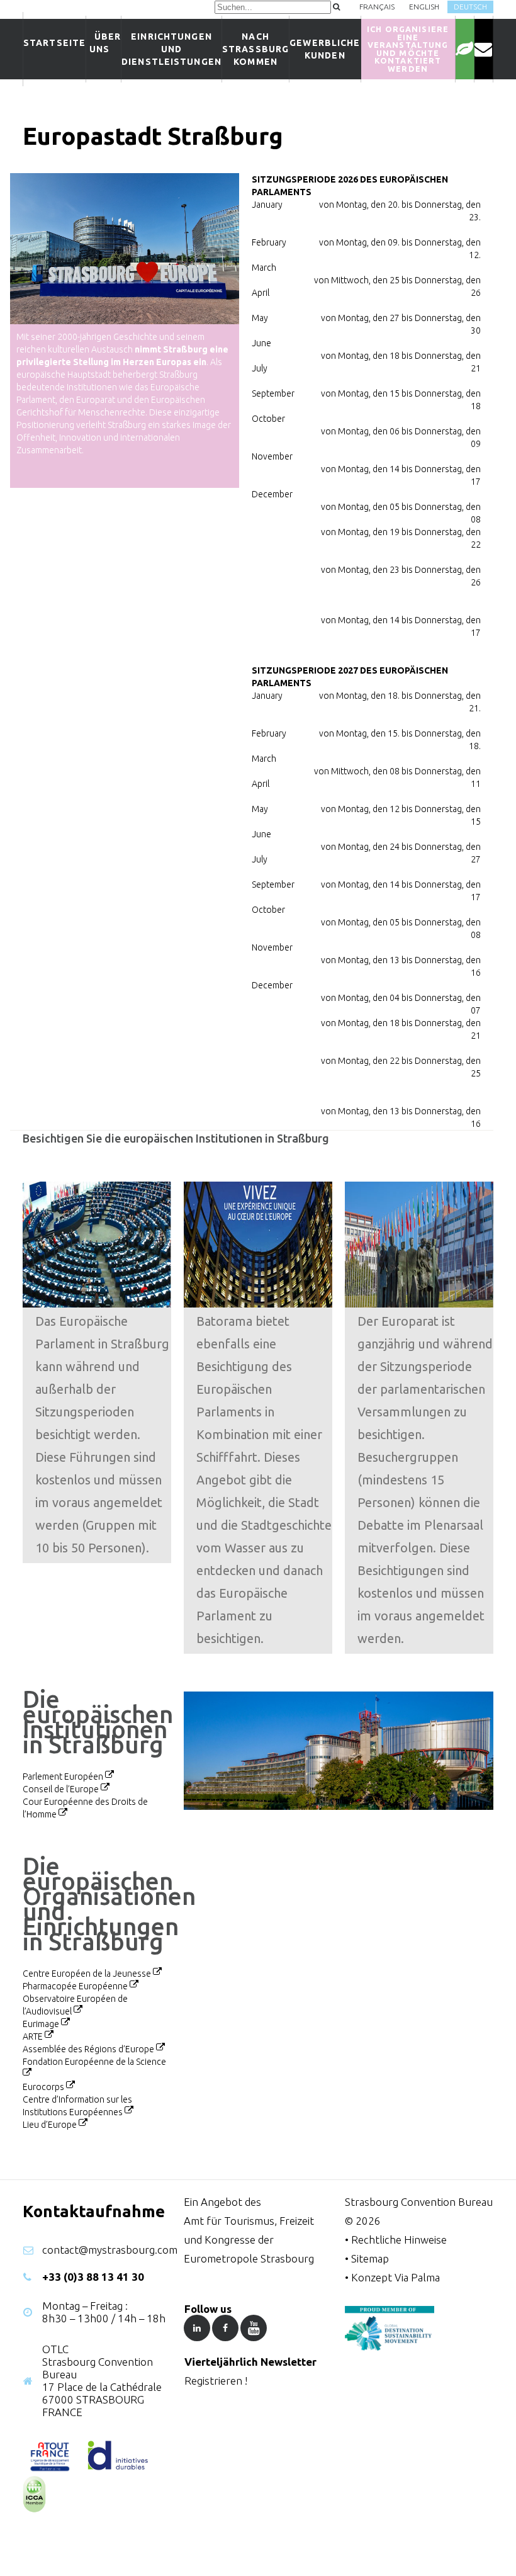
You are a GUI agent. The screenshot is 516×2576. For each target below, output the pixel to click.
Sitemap (370, 2258)
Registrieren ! (216, 2381)
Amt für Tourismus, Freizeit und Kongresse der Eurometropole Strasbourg (249, 2240)
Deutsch (470, 7)
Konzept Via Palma (395, 2277)
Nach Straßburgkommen (255, 49)
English (424, 7)
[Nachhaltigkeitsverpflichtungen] (465, 49)
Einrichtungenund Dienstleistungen (171, 49)
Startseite (54, 43)
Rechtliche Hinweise (399, 2240)
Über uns (104, 43)
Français (377, 7)
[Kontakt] (484, 49)
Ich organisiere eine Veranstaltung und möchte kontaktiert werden (408, 49)
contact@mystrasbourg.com (110, 2250)
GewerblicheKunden (325, 49)
